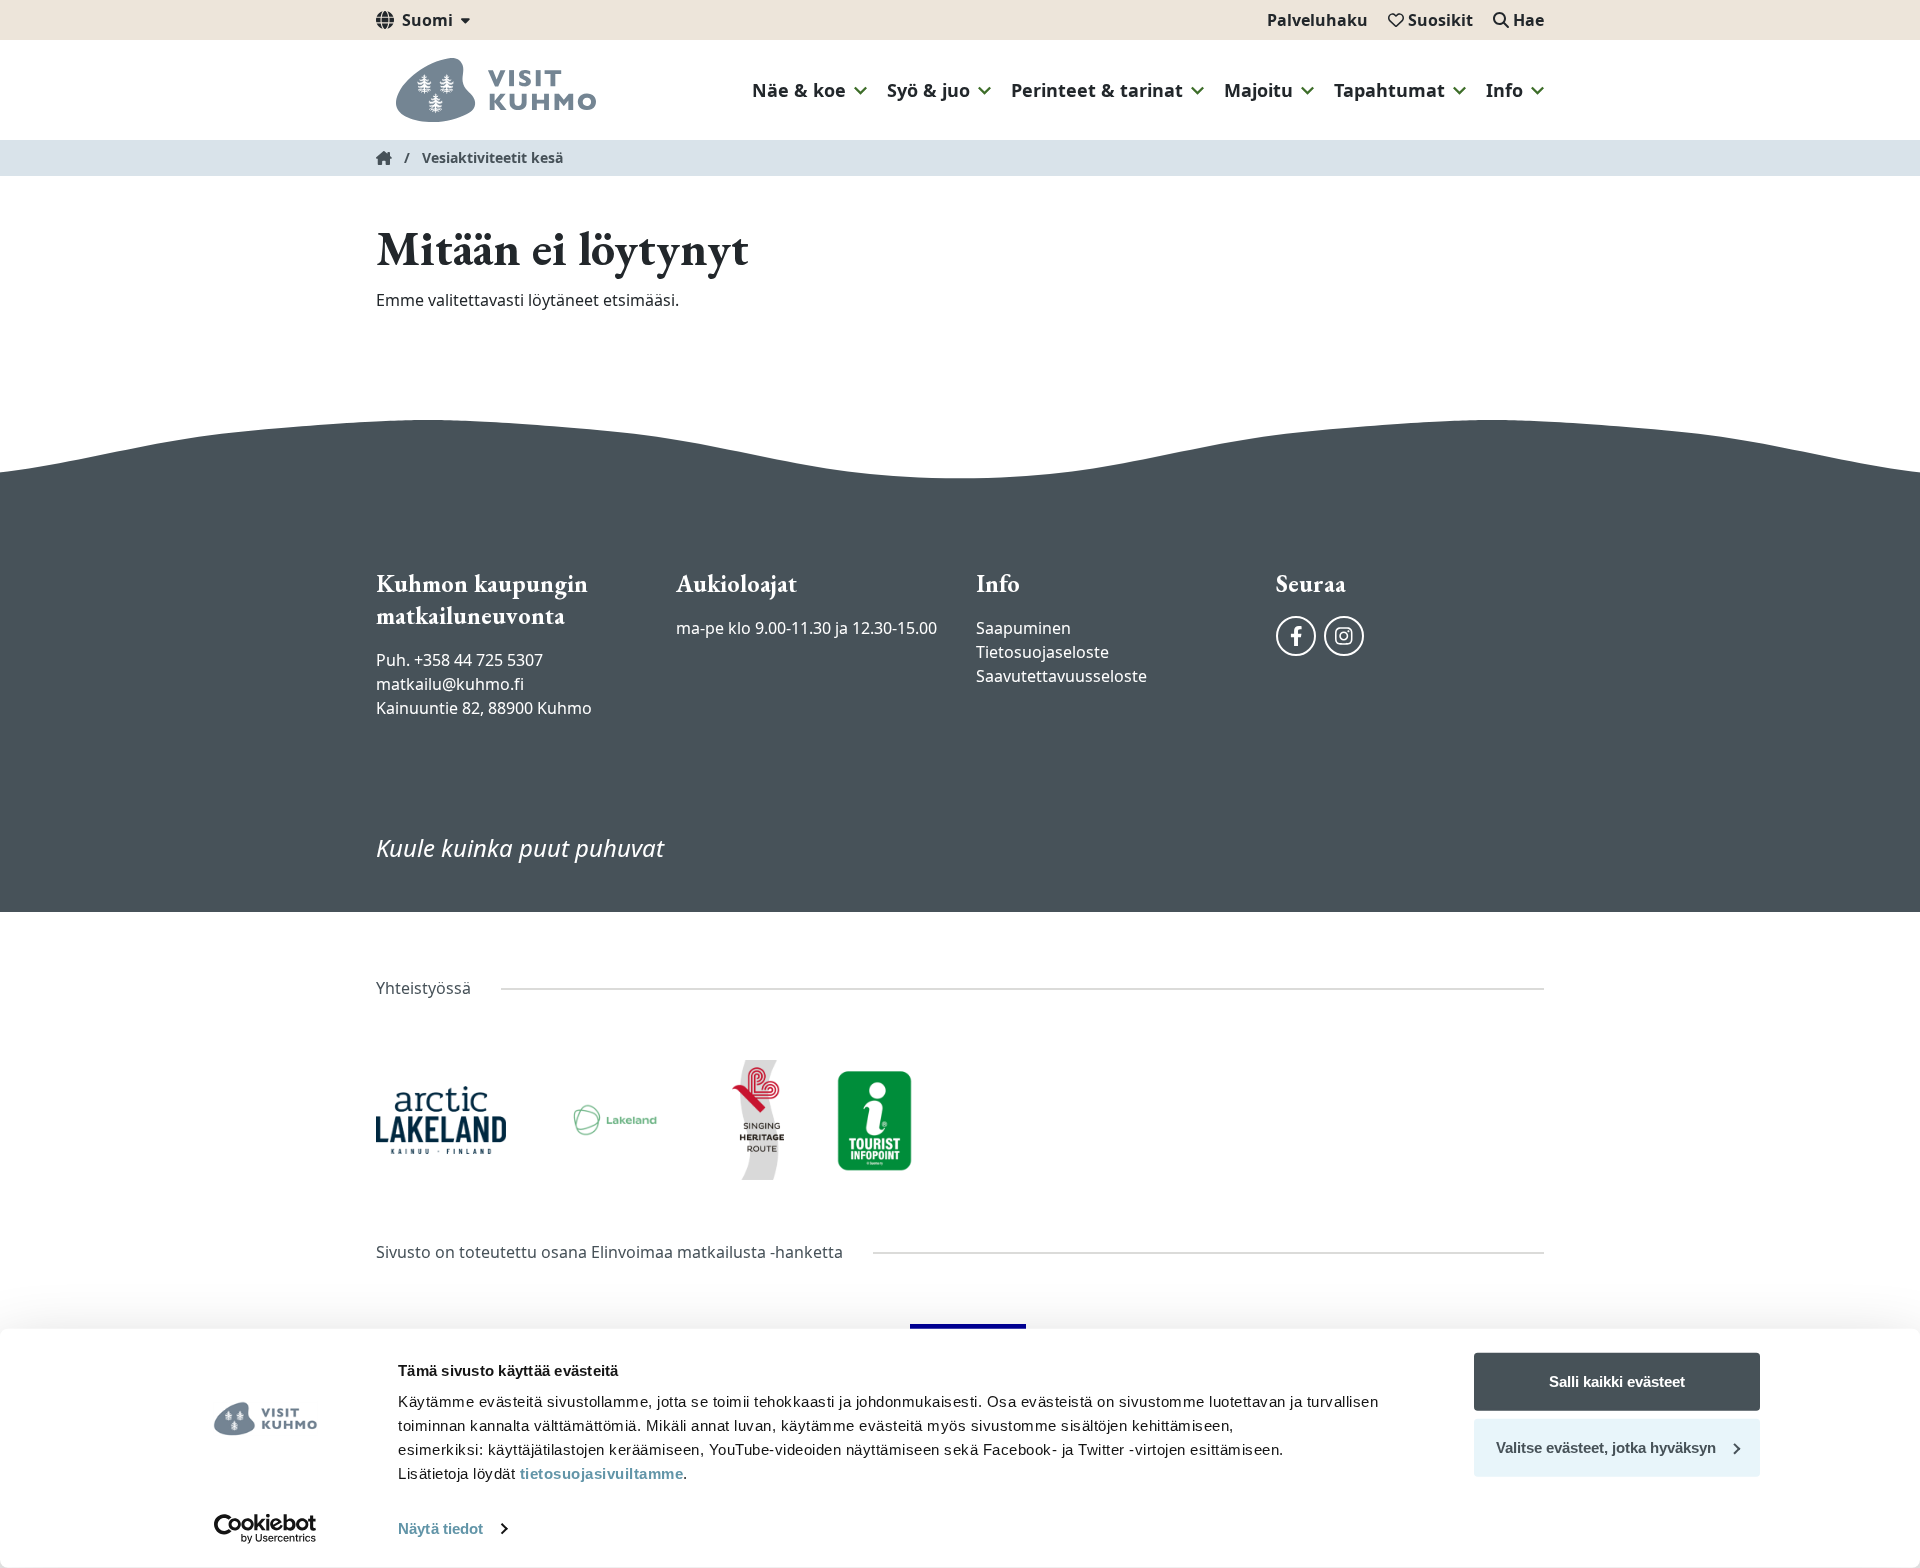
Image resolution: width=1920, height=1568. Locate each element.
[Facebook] (1296, 636)
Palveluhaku (1317, 20)
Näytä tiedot (440, 1528)
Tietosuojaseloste (1042, 652)
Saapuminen (1023, 628)
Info (1504, 90)
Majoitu (1258, 90)
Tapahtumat (1389, 90)
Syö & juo (928, 90)
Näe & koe (799, 90)
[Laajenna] (860, 91)
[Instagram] (1344, 636)
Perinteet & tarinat (1097, 90)
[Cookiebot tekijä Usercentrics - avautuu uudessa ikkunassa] (265, 1529)
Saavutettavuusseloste (1061, 676)
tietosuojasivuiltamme (599, 1473)
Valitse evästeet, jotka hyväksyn (1606, 1446)
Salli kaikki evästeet (1617, 1381)
